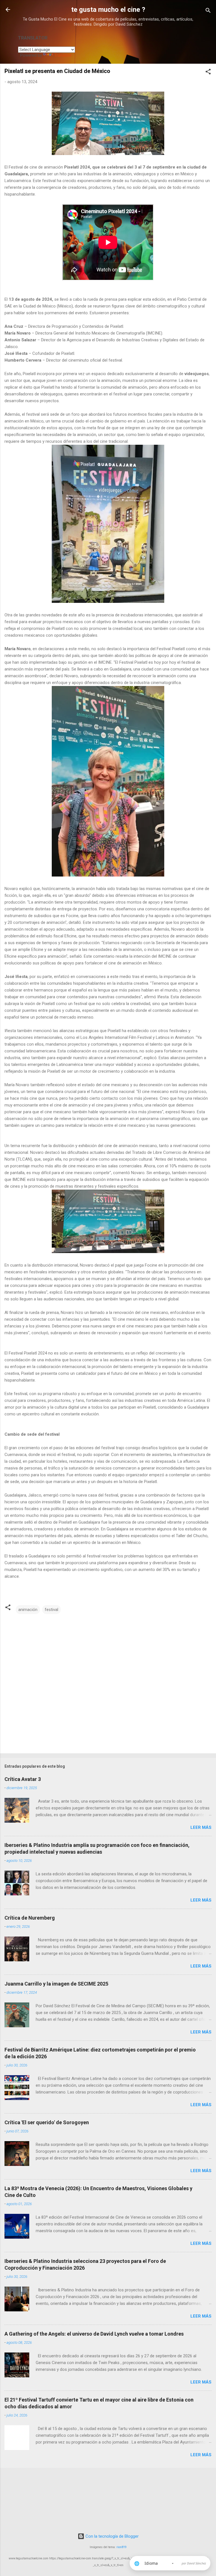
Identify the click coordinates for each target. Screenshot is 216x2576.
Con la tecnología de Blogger (112, 2536)
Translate (63, 55)
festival (51, 1610)
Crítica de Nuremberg (30, 1918)
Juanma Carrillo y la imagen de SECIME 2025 (56, 1984)
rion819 (121, 2547)
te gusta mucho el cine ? (108, 10)
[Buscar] (208, 11)
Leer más (201, 1827)
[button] (208, 73)
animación (28, 1610)
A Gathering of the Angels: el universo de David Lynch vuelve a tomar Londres (94, 2334)
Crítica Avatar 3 (23, 1779)
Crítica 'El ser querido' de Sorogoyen (47, 2122)
